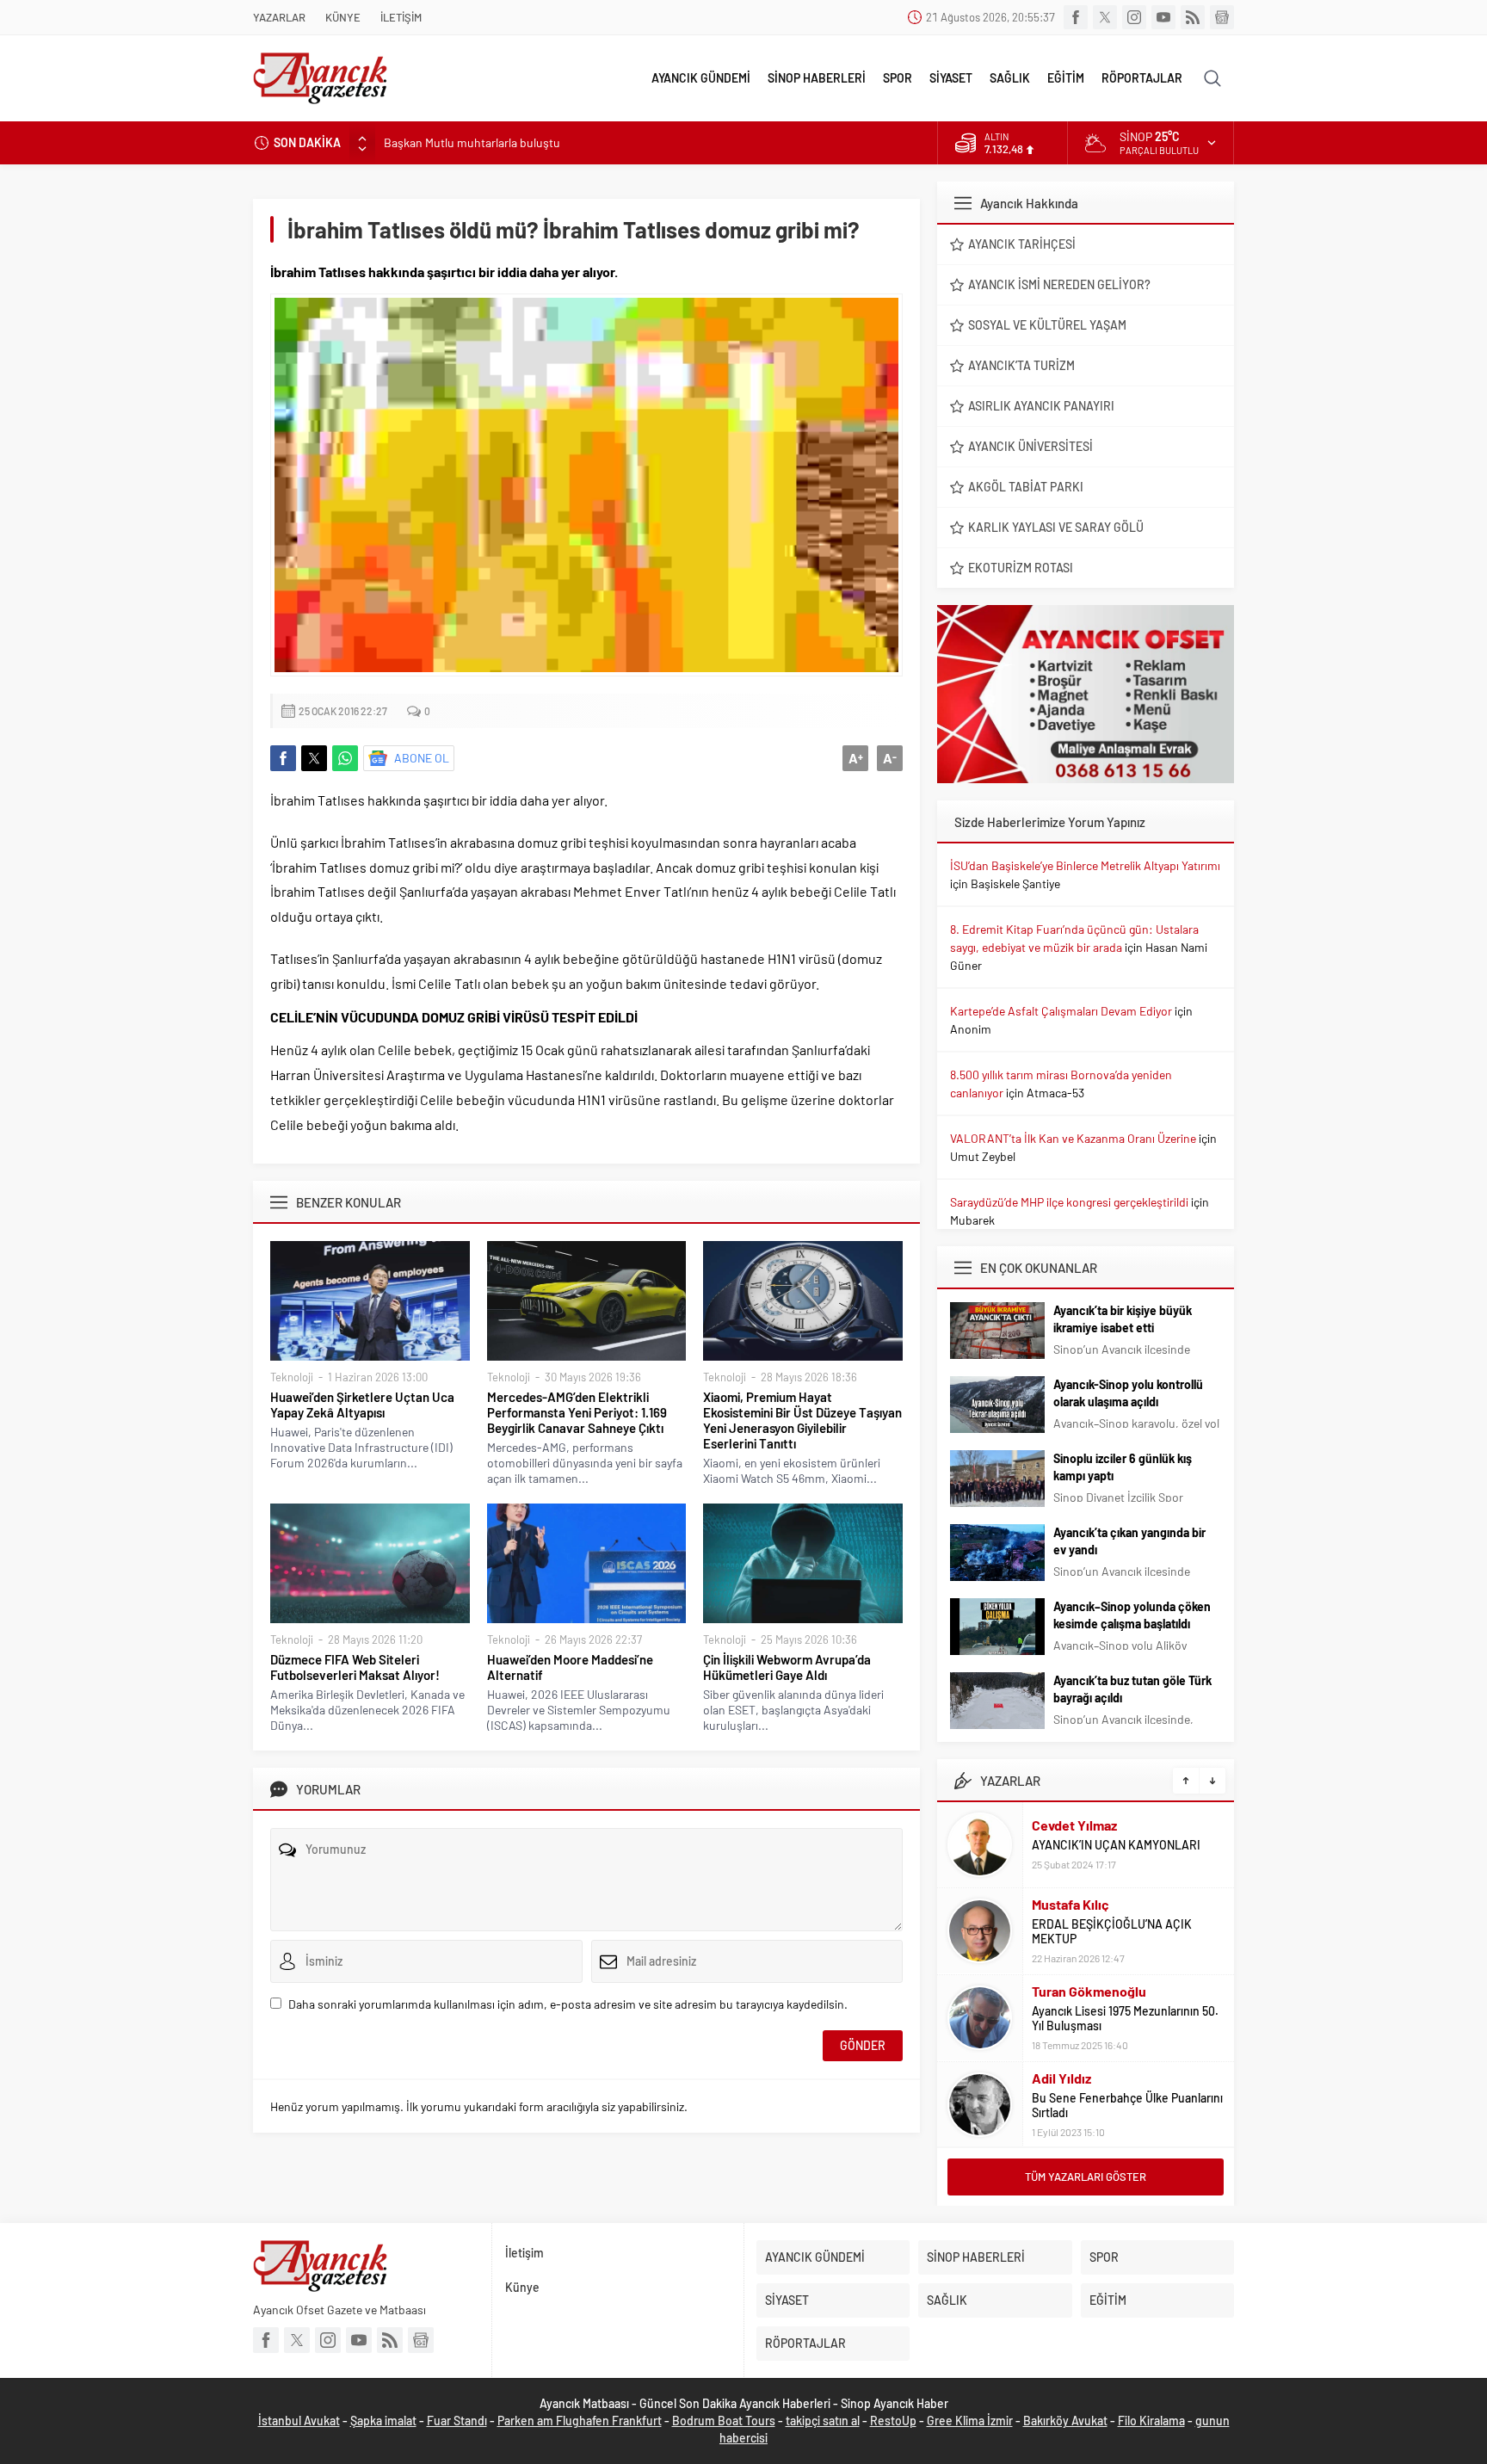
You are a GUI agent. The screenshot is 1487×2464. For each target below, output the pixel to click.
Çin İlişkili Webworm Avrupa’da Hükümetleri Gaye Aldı (787, 1667)
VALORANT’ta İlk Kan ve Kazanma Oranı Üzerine (1073, 1138)
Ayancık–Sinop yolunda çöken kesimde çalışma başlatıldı (1132, 1615)
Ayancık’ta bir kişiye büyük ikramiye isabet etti (1123, 1319)
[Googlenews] (1222, 17)
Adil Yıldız (1061, 2078)
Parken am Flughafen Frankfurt (580, 2421)
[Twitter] (1105, 17)
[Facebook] (1076, 17)
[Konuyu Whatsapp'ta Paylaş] (345, 758)
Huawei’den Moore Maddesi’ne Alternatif (570, 1667)
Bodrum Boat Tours (724, 2421)
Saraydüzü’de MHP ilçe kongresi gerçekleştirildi (1069, 1202)
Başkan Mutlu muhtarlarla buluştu (472, 142)
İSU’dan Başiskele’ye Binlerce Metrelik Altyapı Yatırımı (1085, 865)
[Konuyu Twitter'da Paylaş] (314, 758)
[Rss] (1193, 17)
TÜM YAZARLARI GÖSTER (1086, 2177)
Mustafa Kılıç (1071, 1904)
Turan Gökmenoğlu (1089, 1991)
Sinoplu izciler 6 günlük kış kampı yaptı (1123, 1467)
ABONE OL (422, 758)
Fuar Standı (457, 2421)
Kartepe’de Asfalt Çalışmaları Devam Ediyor (1061, 1011)
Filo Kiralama (1151, 2421)
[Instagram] (1134, 17)
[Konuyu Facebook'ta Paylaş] (283, 758)
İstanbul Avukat (299, 2421)
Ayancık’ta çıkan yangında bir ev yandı (1129, 1541)
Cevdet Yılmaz (1074, 1825)
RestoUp (893, 2421)
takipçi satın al (823, 2421)
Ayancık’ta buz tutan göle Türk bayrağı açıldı (1132, 1689)
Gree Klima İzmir (970, 2421)
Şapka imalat (383, 2421)
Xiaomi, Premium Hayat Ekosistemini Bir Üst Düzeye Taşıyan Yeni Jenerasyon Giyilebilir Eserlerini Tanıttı (802, 1420)
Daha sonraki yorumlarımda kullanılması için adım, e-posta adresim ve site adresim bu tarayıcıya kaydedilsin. (568, 2004)
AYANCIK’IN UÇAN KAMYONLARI (1116, 1845)
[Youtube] (1163, 17)
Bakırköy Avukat (1065, 2421)
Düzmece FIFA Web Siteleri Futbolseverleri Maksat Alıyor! (355, 1667)
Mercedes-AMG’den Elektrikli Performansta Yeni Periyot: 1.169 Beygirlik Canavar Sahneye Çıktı (577, 1412)
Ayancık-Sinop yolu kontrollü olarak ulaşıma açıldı (1128, 1393)
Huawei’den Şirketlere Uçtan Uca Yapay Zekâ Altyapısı (362, 1405)
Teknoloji (292, 1377)
